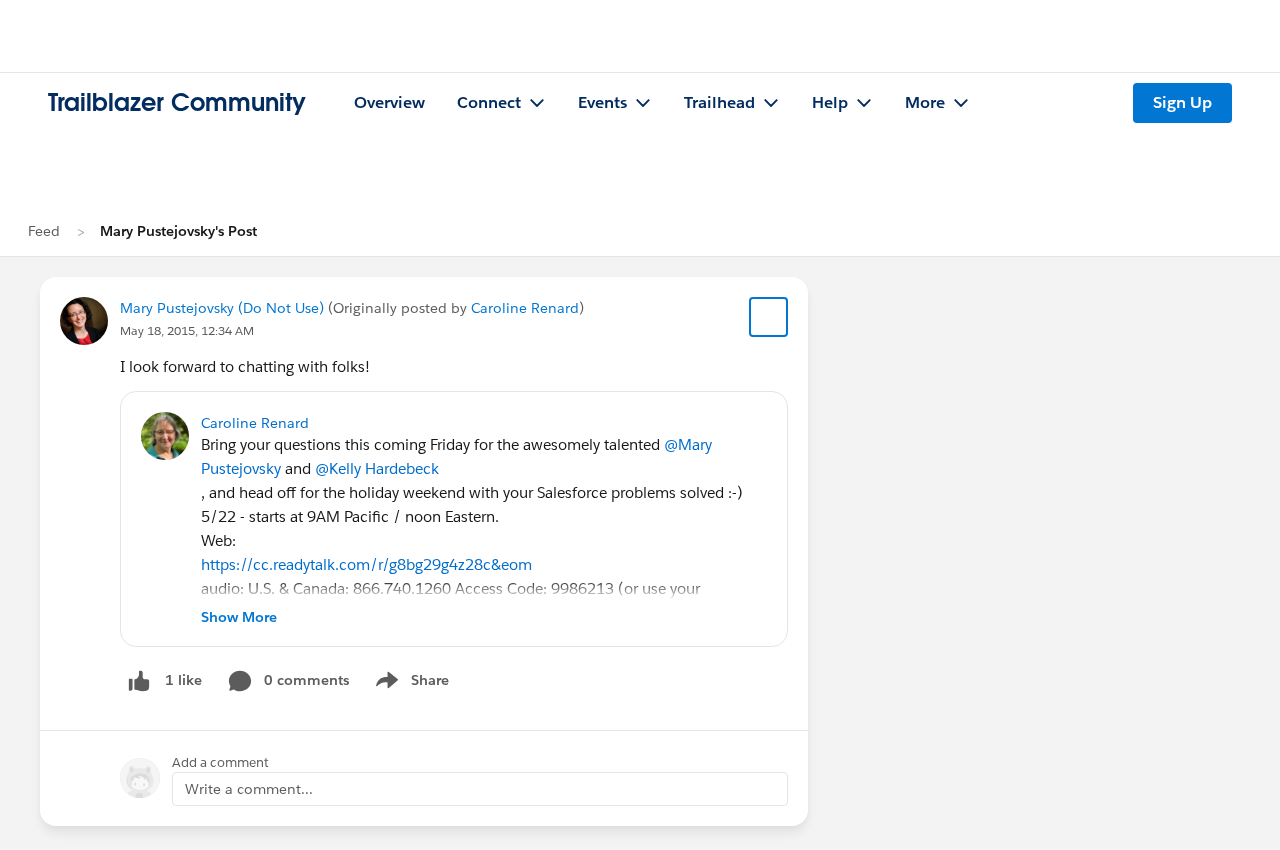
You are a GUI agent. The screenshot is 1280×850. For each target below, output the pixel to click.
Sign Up (1182, 102)
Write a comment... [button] (249, 789)
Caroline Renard (525, 308)
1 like (183, 680)
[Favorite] (769, 317)
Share (409, 684)
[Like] (139, 680)
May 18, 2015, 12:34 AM (187, 330)
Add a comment (220, 762)
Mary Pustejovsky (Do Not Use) (222, 308)
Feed (44, 231)
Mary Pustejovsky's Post (178, 231)
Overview (389, 102)
